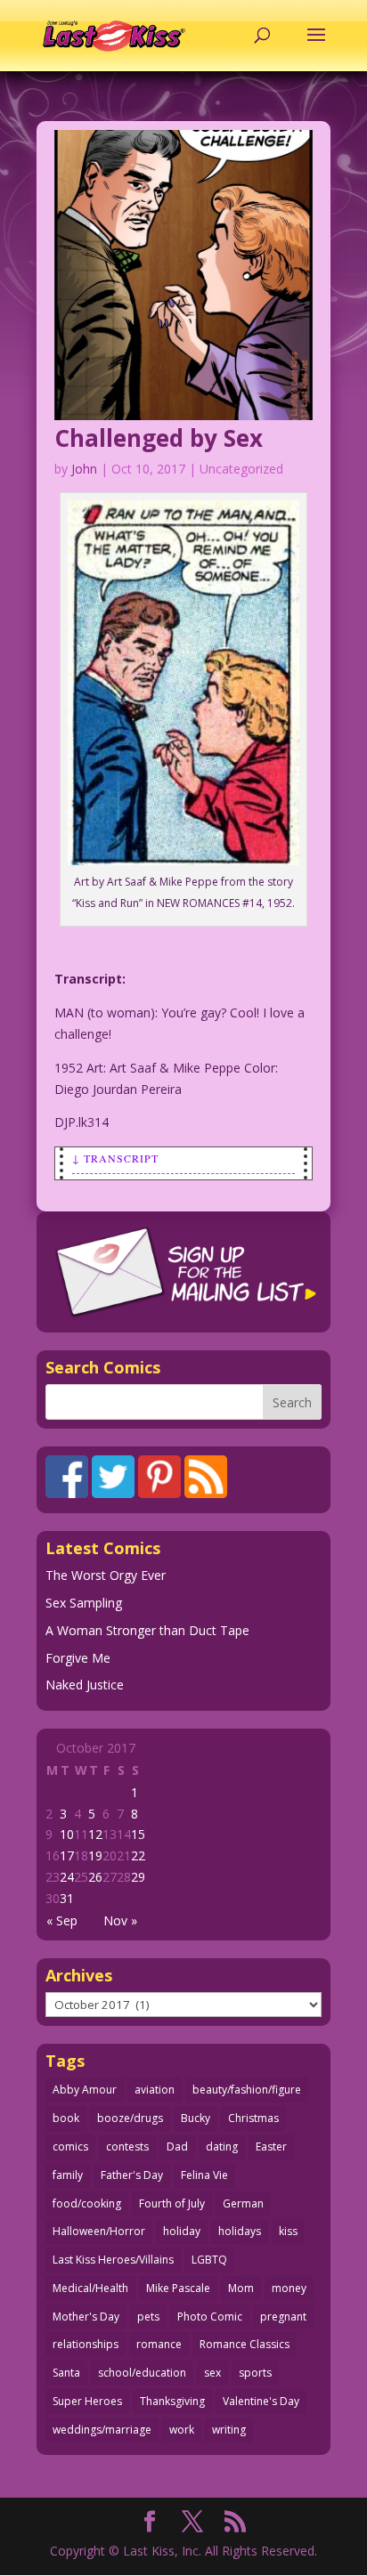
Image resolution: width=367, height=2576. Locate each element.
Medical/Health (90, 2288)
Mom (241, 2288)
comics (70, 2147)
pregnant (283, 2317)
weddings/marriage (102, 2430)
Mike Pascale (178, 2288)
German (243, 2203)
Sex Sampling (84, 1603)
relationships (86, 2344)
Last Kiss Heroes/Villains (113, 2260)
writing (229, 2430)
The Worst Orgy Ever (106, 1575)
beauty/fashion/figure (247, 2090)
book (66, 2118)
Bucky (196, 2118)
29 (138, 1877)
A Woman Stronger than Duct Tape (147, 1630)
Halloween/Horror (99, 2231)
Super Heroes (87, 2401)
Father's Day (132, 2175)
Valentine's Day (261, 2401)
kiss (288, 2231)
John (84, 469)
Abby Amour (85, 2090)
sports (255, 2373)
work (182, 2430)
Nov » (120, 1920)
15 (138, 1834)
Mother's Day (86, 2317)
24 (67, 1877)
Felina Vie (204, 2175)
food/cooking (87, 2203)
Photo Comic (210, 2317)
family (68, 2175)
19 (95, 1855)
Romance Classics (245, 2344)
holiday (182, 2231)
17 (67, 1855)
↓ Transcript (115, 1158)
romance (159, 2344)
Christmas (253, 2118)
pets (148, 2317)
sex (212, 2373)
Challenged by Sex (159, 438)
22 (138, 1855)
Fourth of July (172, 2203)
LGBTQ (209, 2260)
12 (95, 1834)
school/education (142, 2373)
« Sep (62, 1920)
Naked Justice (85, 1685)
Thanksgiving (172, 2401)
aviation (155, 2090)
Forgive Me (78, 1658)
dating (222, 2147)
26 (95, 1877)
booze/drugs (130, 2118)
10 (67, 1834)
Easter (271, 2147)
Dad (177, 2147)
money (289, 2288)
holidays (240, 2231)
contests (127, 2147)
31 (67, 1898)
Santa (66, 2373)
